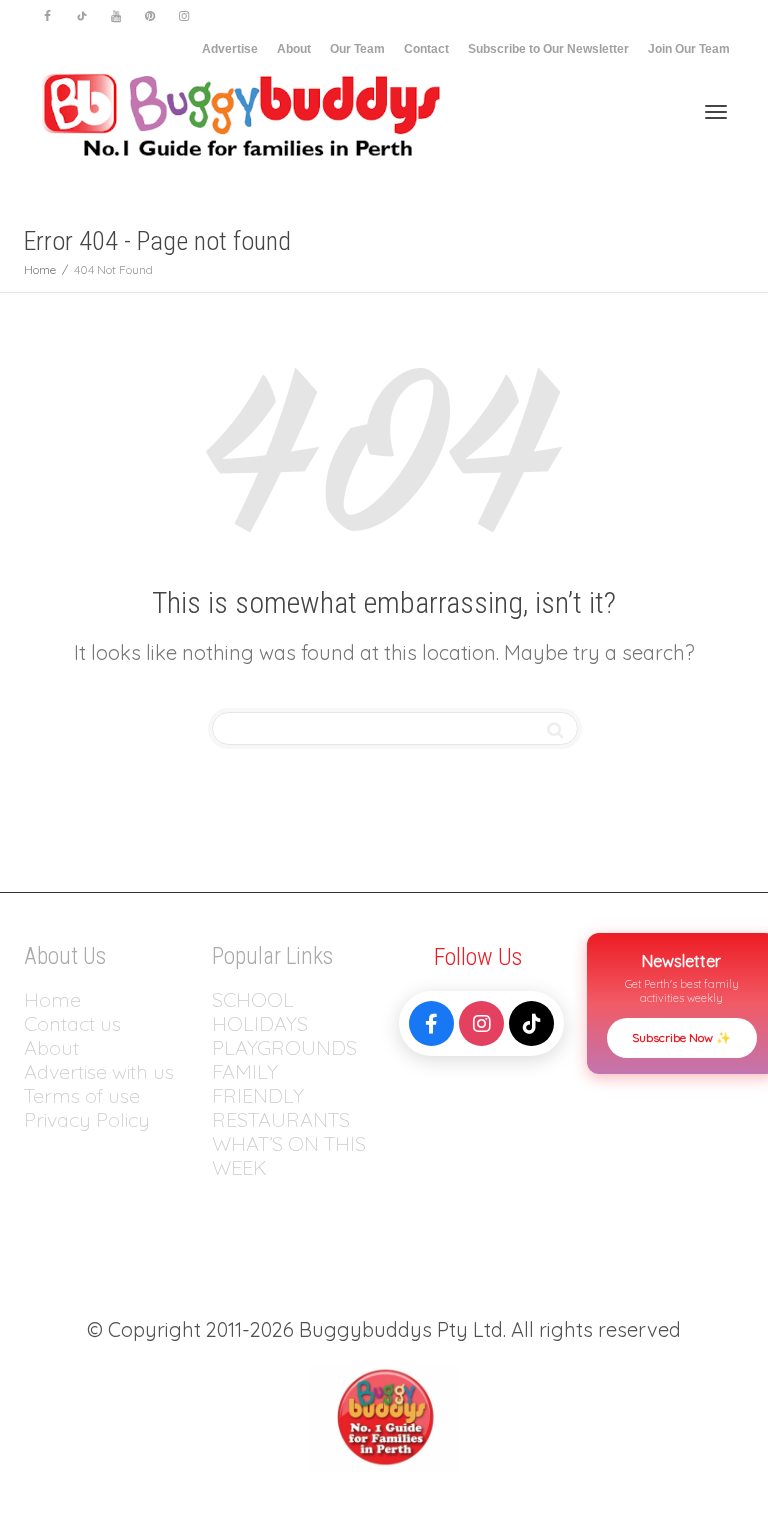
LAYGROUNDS (290, 1047)
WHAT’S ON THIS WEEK (289, 1155)
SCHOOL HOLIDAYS (260, 1011)
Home (52, 999)
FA (223, 1071)
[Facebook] (47, 16)
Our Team (357, 49)
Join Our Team (689, 49)
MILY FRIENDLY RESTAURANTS (281, 1095)
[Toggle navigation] (716, 112)
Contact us (72, 1023)
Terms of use (82, 1095)
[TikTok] (531, 1023)
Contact (426, 49)
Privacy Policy (89, 1119)
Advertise (230, 49)
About (294, 49)
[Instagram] (183, 16)
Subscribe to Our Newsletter (548, 49)
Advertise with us (99, 1071)
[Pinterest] (149, 16)
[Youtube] (115, 16)
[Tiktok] (81, 16)
